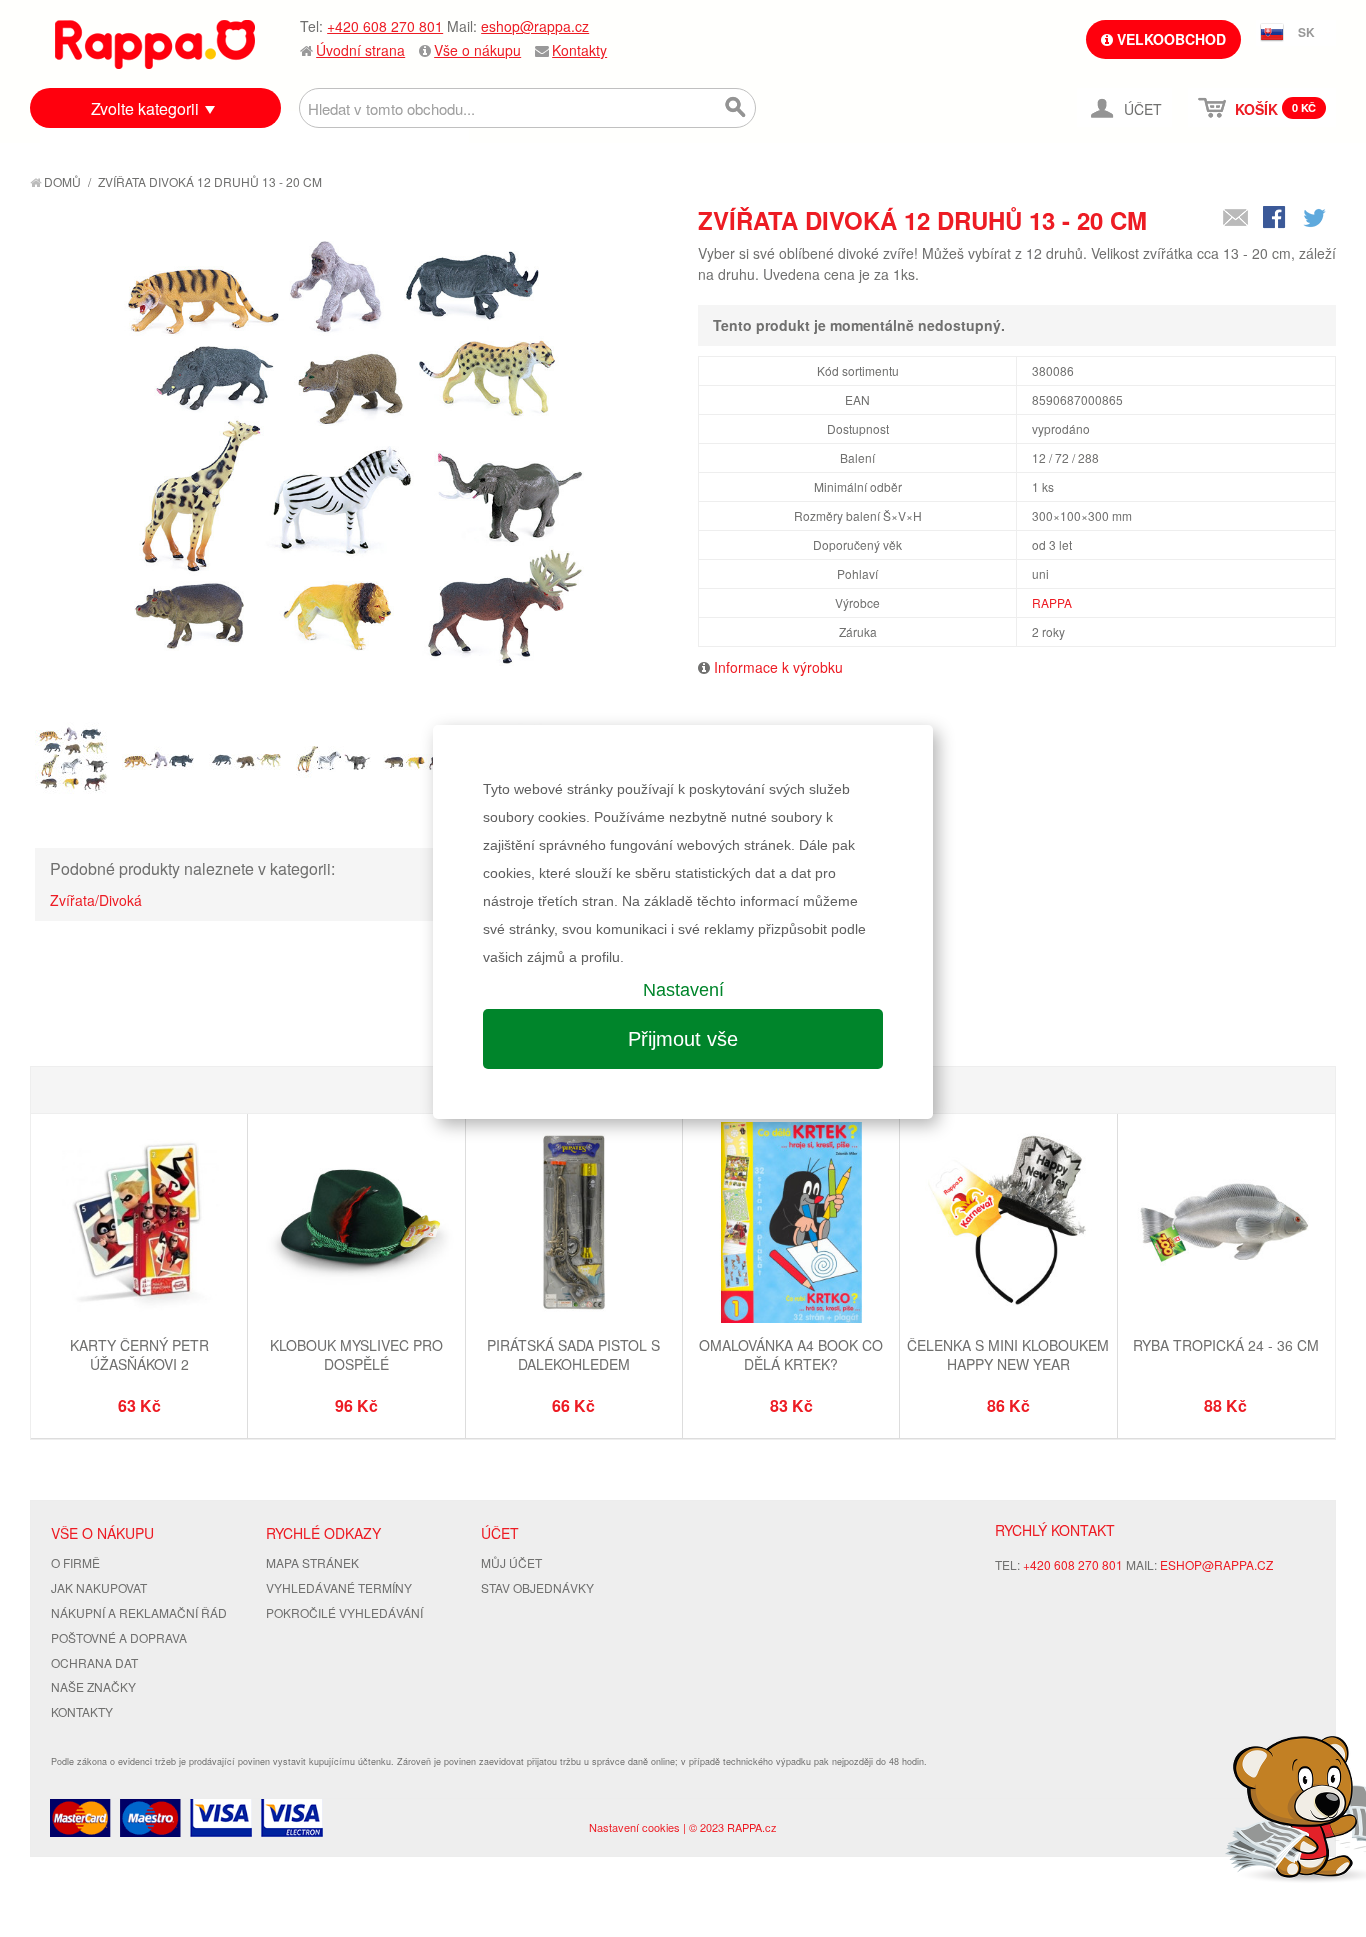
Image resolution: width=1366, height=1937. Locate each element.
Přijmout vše (683, 1039)
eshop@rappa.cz (535, 26)
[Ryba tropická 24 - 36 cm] (1226, 1224)
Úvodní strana (360, 50)
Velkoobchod (1169, 39)
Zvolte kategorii (145, 108)
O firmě (75, 1562)
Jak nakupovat (99, 1587)
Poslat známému (1236, 219)
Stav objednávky (537, 1587)
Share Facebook (1276, 219)
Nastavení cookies (634, 1827)
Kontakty (579, 50)
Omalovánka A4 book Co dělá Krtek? (791, 1355)
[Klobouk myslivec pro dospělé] (356, 1224)
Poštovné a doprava (119, 1637)
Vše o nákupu (477, 50)
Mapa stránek (312, 1562)
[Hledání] (736, 108)
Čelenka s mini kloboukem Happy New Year (1008, 1355)
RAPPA (1052, 602)
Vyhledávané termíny (339, 1587)
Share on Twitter (1316, 219)
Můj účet (511, 1562)
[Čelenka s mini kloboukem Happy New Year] (1008, 1224)
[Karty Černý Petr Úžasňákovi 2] (139, 1224)
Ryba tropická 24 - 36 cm (1226, 1345)
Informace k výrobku (778, 667)
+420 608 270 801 (385, 26)
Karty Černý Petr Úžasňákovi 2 (139, 1355)
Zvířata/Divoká (96, 900)
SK (1306, 32)
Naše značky (93, 1686)
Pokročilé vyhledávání (344, 1612)
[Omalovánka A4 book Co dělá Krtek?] (791, 1224)
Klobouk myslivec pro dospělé (356, 1355)
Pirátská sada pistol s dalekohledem (573, 1355)
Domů (61, 181)
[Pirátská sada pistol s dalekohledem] (574, 1224)
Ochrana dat (94, 1662)
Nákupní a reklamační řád (139, 1612)
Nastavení (683, 990)
